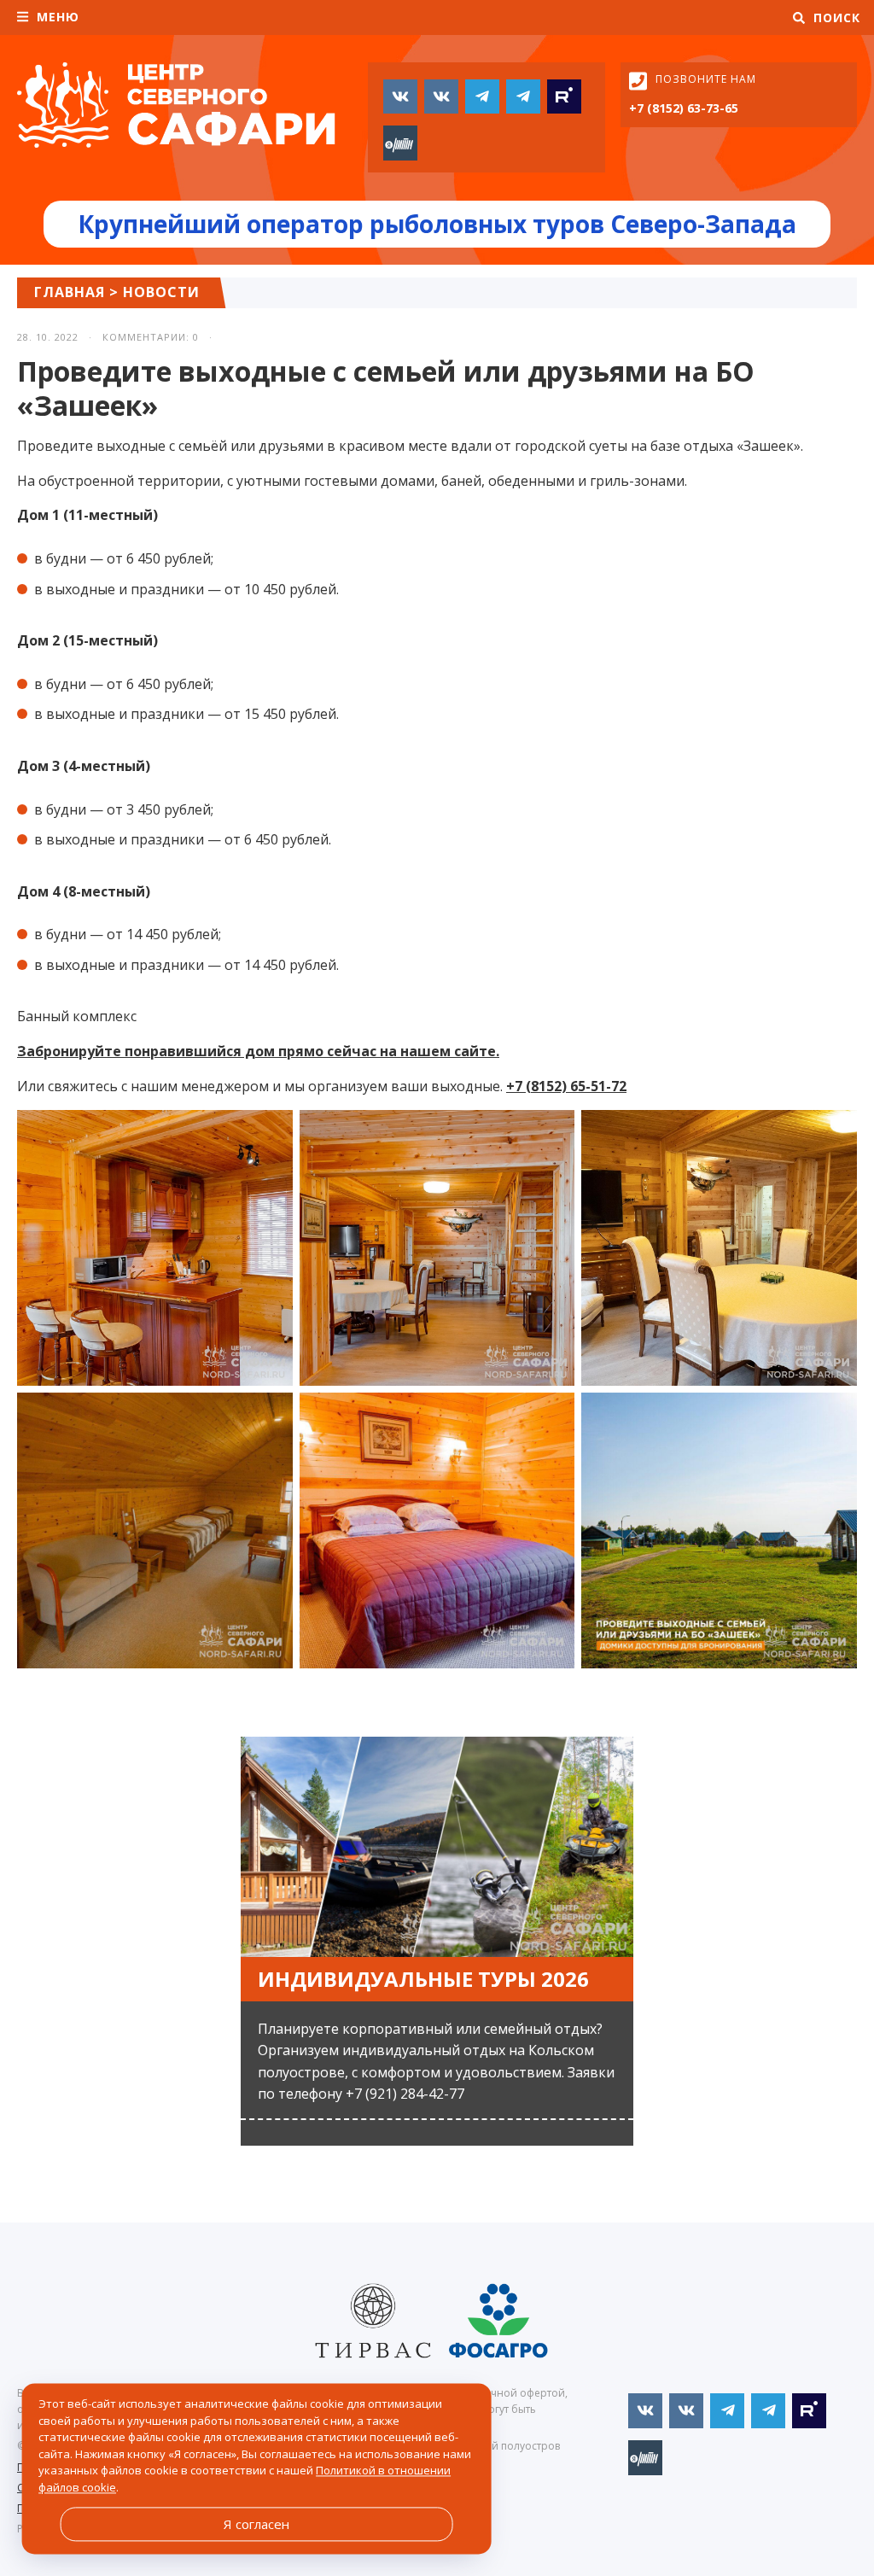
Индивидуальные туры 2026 (423, 1979)
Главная (70, 292)
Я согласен (256, 2524)
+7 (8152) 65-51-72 (566, 1086)
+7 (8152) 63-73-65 (684, 108)
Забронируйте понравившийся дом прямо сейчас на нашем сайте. (258, 1051)
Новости (161, 292)
